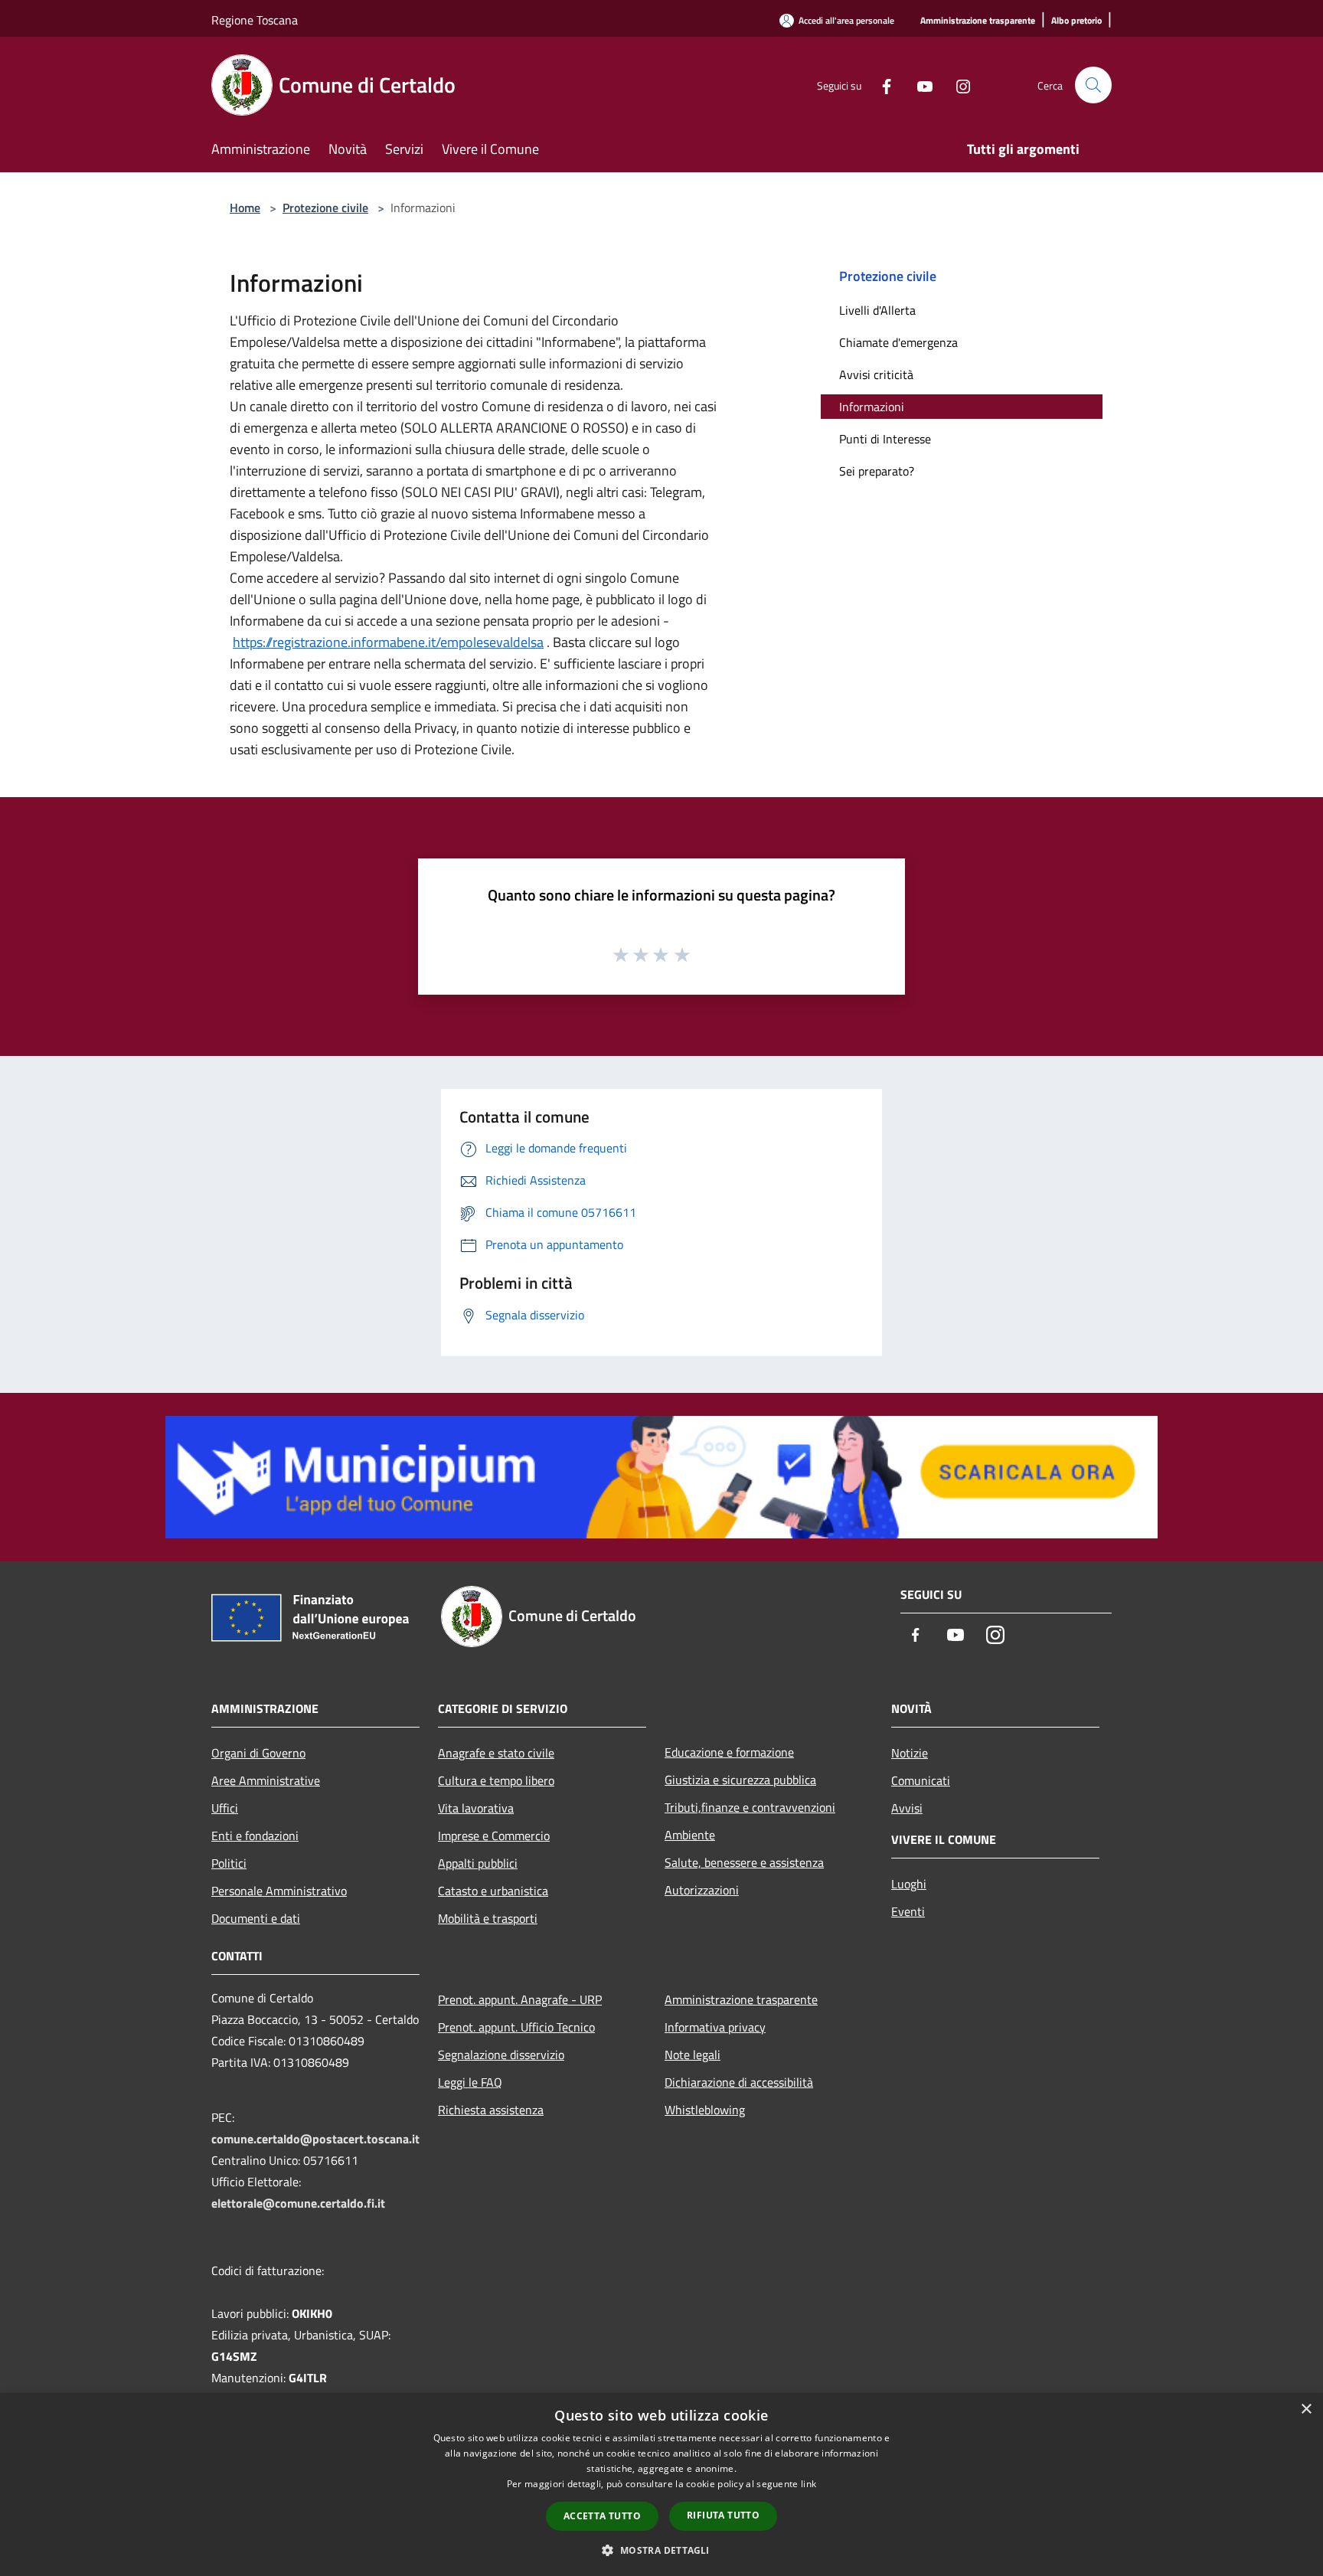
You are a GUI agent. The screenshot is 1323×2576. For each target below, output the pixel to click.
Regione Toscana (255, 20)
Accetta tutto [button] (602, 2516)
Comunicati (921, 1780)
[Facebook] (880, 85)
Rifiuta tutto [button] (723, 2515)
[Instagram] (957, 85)
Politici (229, 1863)
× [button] (1306, 2409)
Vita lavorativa (476, 1808)
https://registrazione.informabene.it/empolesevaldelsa (388, 642)
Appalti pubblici (478, 1863)
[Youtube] (919, 85)
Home (245, 208)
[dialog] (661, 2484)
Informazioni (872, 407)
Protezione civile (325, 208)
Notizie (910, 1753)
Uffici (225, 1808)
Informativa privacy (715, 2027)
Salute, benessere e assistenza (744, 1862)
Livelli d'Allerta (877, 310)
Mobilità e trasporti (488, 1918)
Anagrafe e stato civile (496, 1753)
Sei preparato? (877, 471)
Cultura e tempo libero (496, 1780)
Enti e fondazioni (255, 1836)
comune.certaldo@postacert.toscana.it (315, 2139)
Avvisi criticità (876, 374)
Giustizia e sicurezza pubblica (740, 1780)
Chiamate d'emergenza (898, 342)
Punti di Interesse (885, 439)
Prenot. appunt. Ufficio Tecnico (516, 2027)
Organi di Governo (258, 1753)
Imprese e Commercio (494, 1836)
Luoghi (909, 1884)
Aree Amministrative (266, 1780)
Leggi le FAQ (470, 2082)
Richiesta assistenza (491, 2110)
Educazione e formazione (729, 1752)
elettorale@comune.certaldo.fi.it (298, 2203)
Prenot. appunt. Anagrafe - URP (520, 1999)
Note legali (693, 2055)
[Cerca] (1093, 85)
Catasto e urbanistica (493, 1891)
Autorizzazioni (702, 1890)
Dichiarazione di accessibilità (739, 2082)
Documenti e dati (256, 1918)
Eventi (908, 1911)
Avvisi (907, 1808)
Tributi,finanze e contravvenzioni (750, 1807)
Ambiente (690, 1835)
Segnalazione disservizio (501, 2055)
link (808, 2484)
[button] (661, 2550)
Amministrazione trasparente (741, 1999)
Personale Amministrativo (279, 1891)
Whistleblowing (705, 2110)
